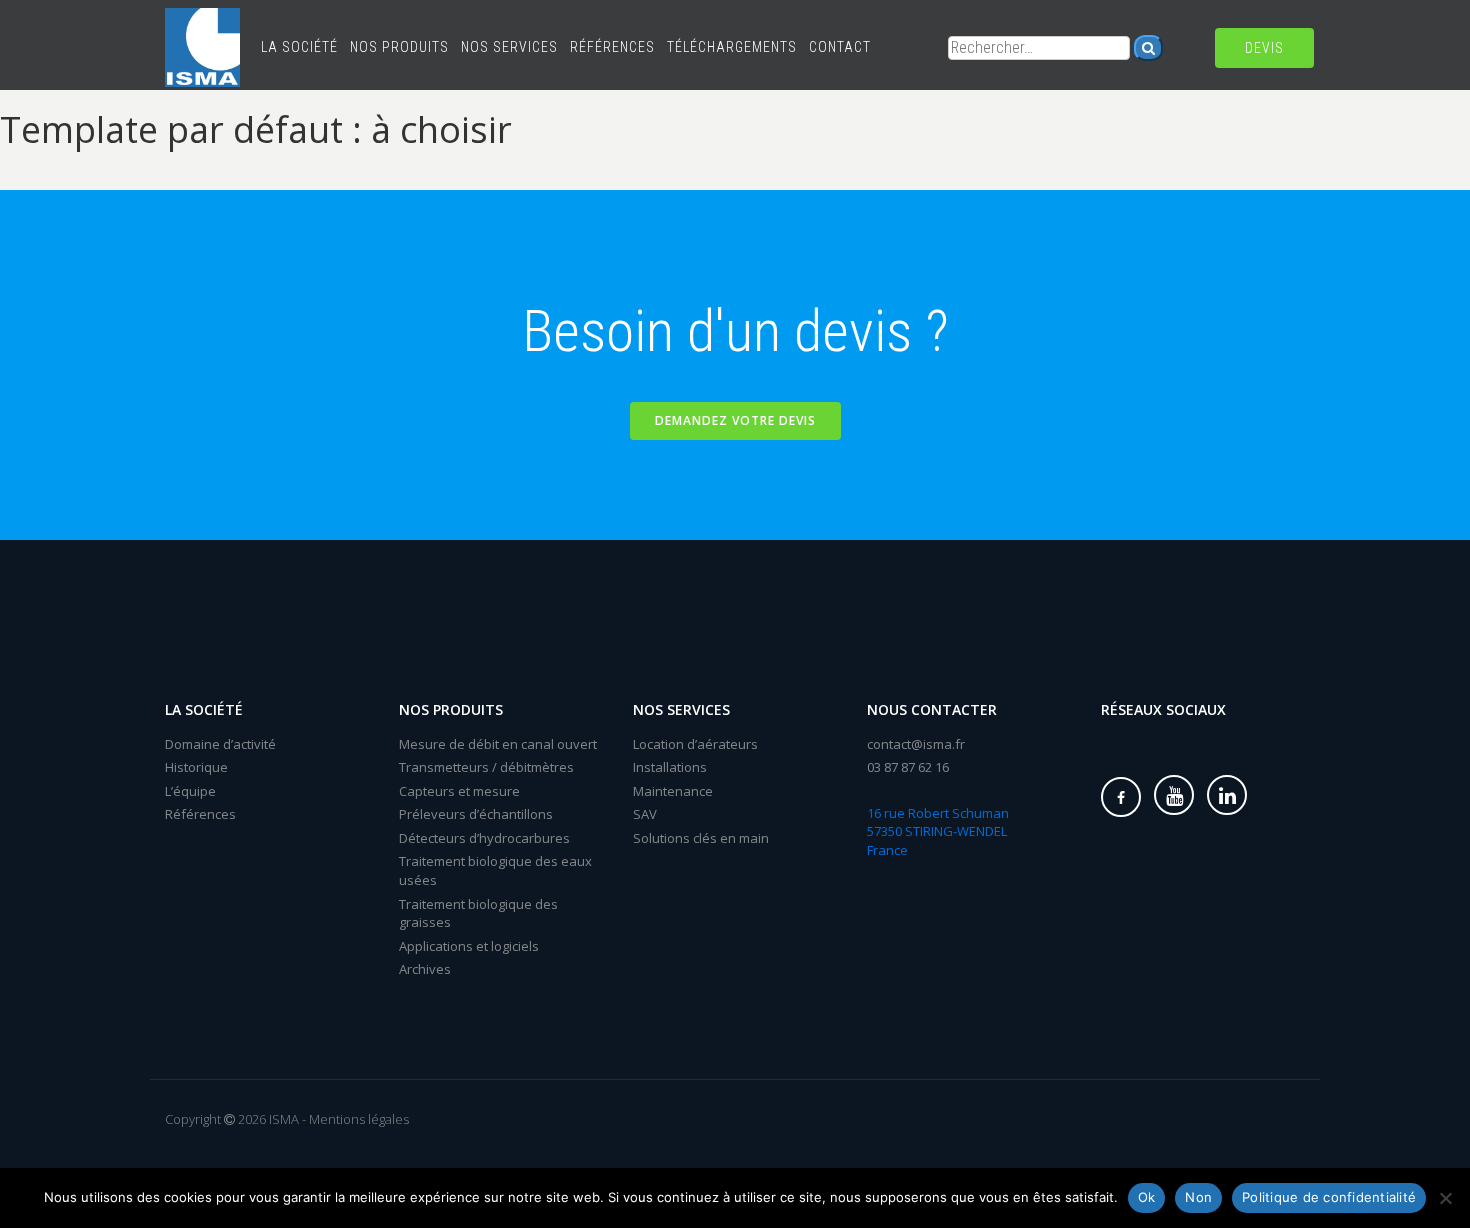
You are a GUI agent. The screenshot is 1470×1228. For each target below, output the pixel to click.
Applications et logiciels (469, 946)
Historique (196, 767)
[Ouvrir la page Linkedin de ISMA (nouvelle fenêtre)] (1227, 795)
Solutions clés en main (701, 838)
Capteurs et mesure (459, 791)
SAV (645, 814)
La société (299, 47)
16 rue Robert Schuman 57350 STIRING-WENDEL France (938, 831)
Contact (840, 47)
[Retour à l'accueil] (202, 25)
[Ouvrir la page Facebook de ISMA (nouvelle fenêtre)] (1121, 797)
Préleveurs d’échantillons (476, 814)
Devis (1264, 48)
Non (1198, 1197)
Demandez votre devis (735, 420)
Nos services (509, 47)
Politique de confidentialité (1329, 1197)
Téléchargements (732, 47)
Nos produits (399, 47)
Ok (1147, 1197)
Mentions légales (359, 1119)
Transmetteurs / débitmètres (486, 767)
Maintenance (673, 791)
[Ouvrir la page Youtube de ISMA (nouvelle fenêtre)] (1174, 795)
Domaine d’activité (220, 744)
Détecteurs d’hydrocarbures (484, 838)
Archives (425, 969)
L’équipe (190, 791)
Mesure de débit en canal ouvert (498, 744)
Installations (670, 767)
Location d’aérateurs (695, 744)
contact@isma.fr (916, 744)
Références (612, 47)
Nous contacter (932, 709)
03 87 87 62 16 (908, 767)
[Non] (1445, 1198)
